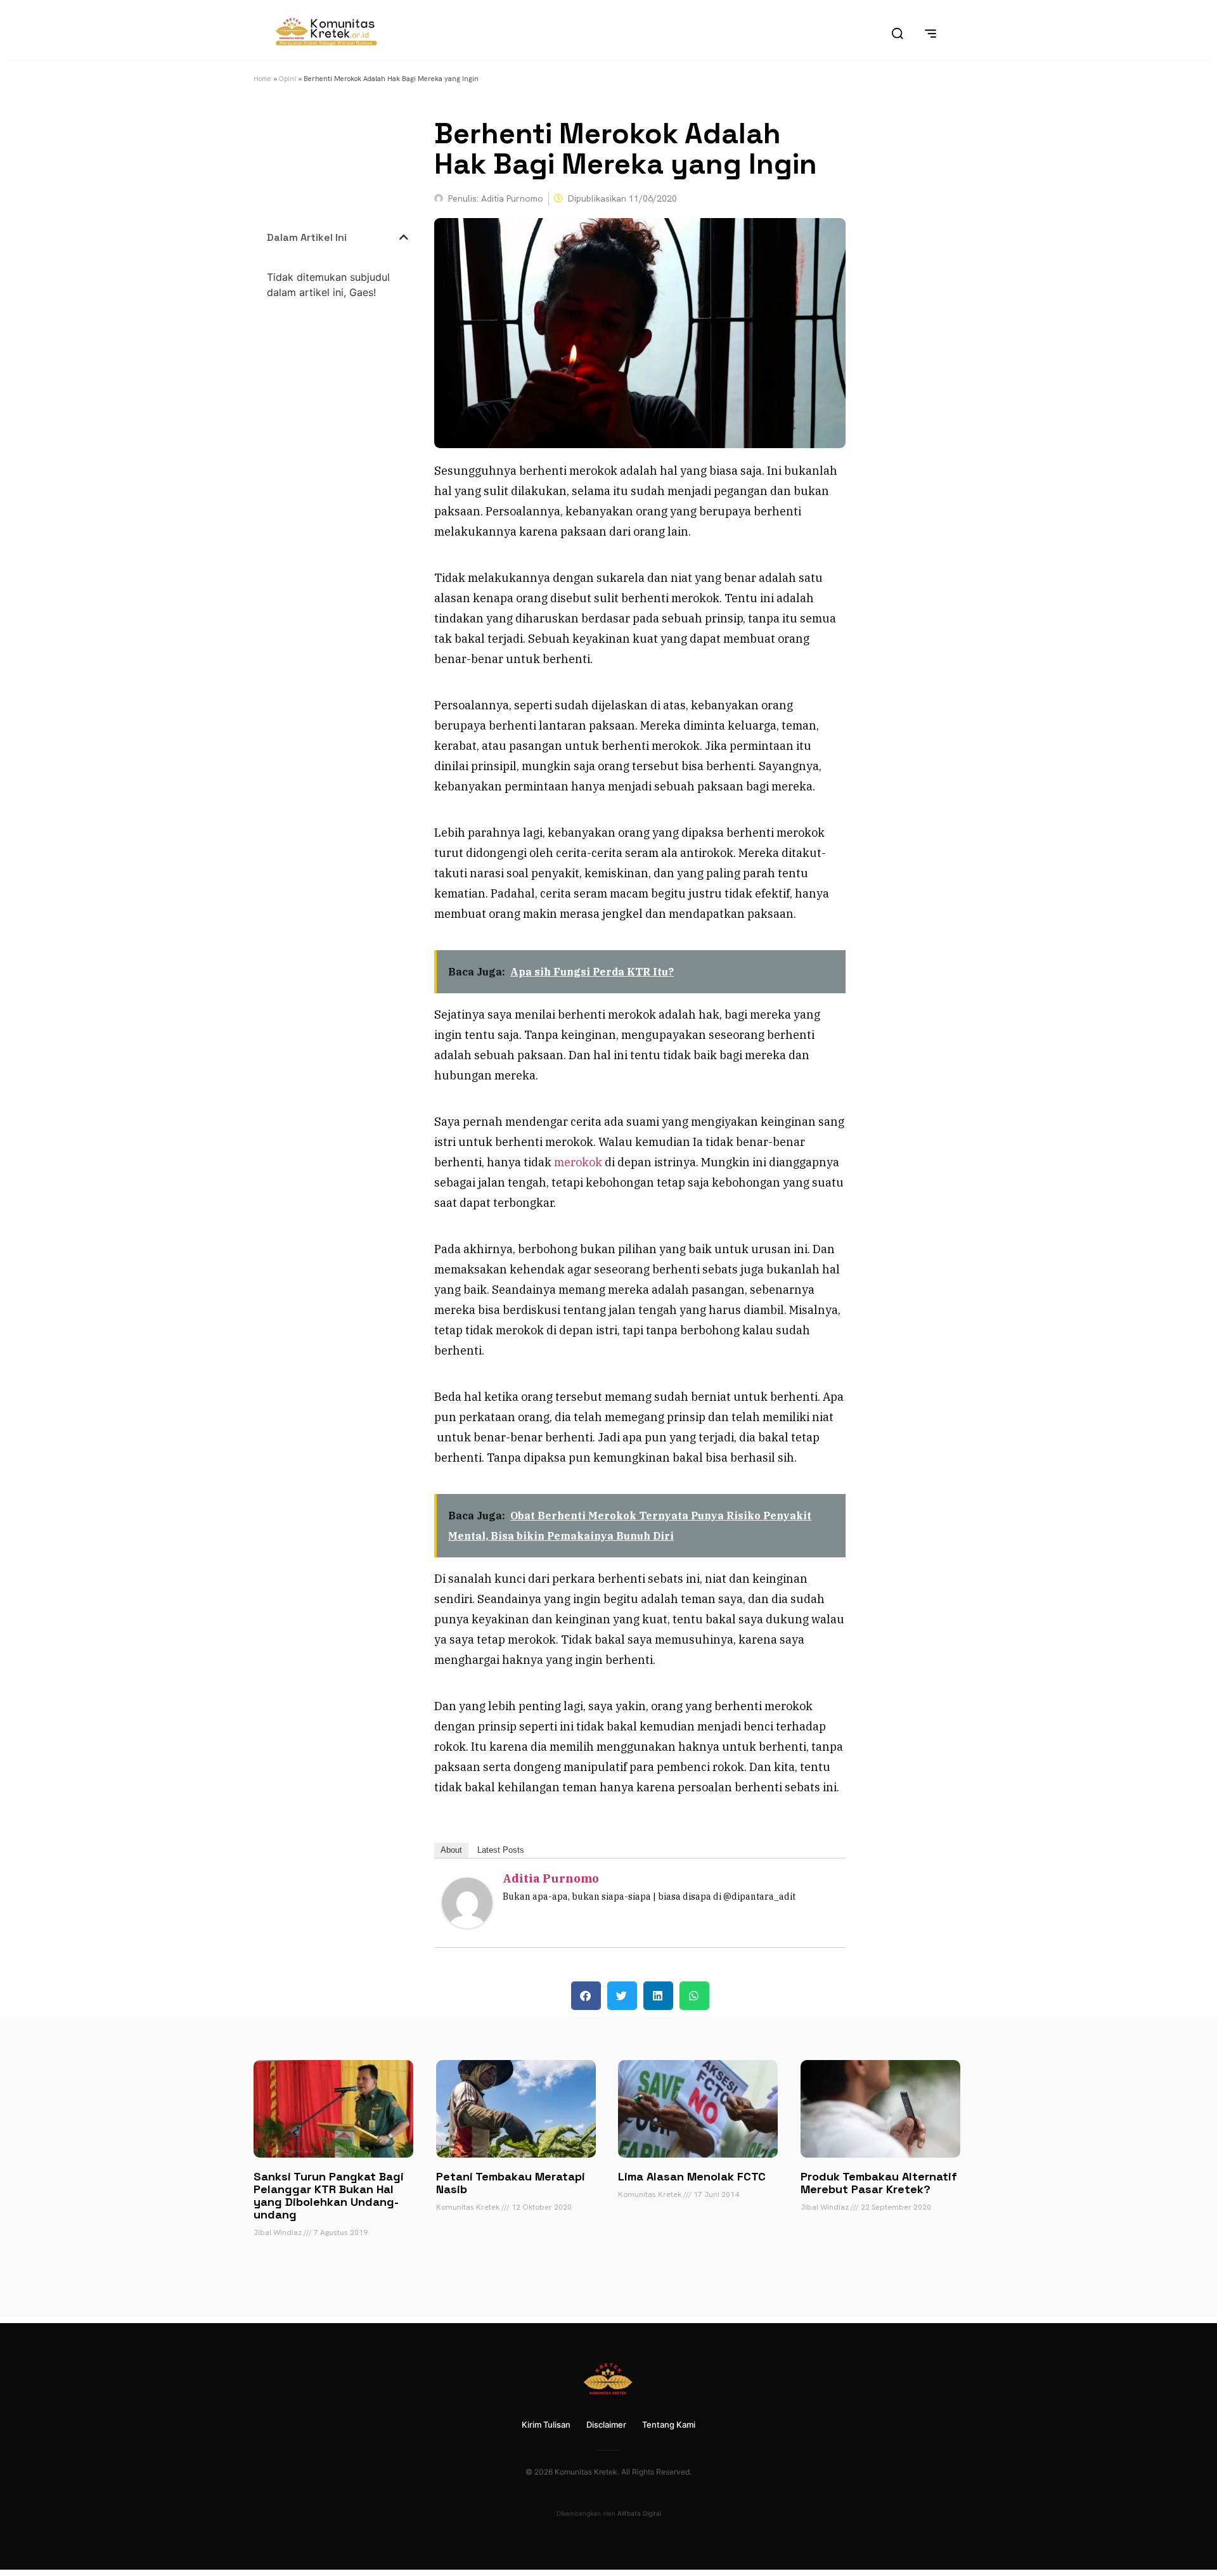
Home (262, 79)
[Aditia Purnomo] (467, 1924)
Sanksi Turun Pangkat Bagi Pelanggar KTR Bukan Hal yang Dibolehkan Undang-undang (329, 2195)
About (451, 1850)
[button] (404, 237)
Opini (287, 79)
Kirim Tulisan (546, 2425)
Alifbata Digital (639, 2513)
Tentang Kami (669, 2425)
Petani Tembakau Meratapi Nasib (511, 2183)
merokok (578, 1162)
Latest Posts (501, 1850)
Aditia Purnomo (551, 1878)
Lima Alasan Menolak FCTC (692, 2176)
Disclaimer (606, 2425)
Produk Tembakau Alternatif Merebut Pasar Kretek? (879, 2183)
